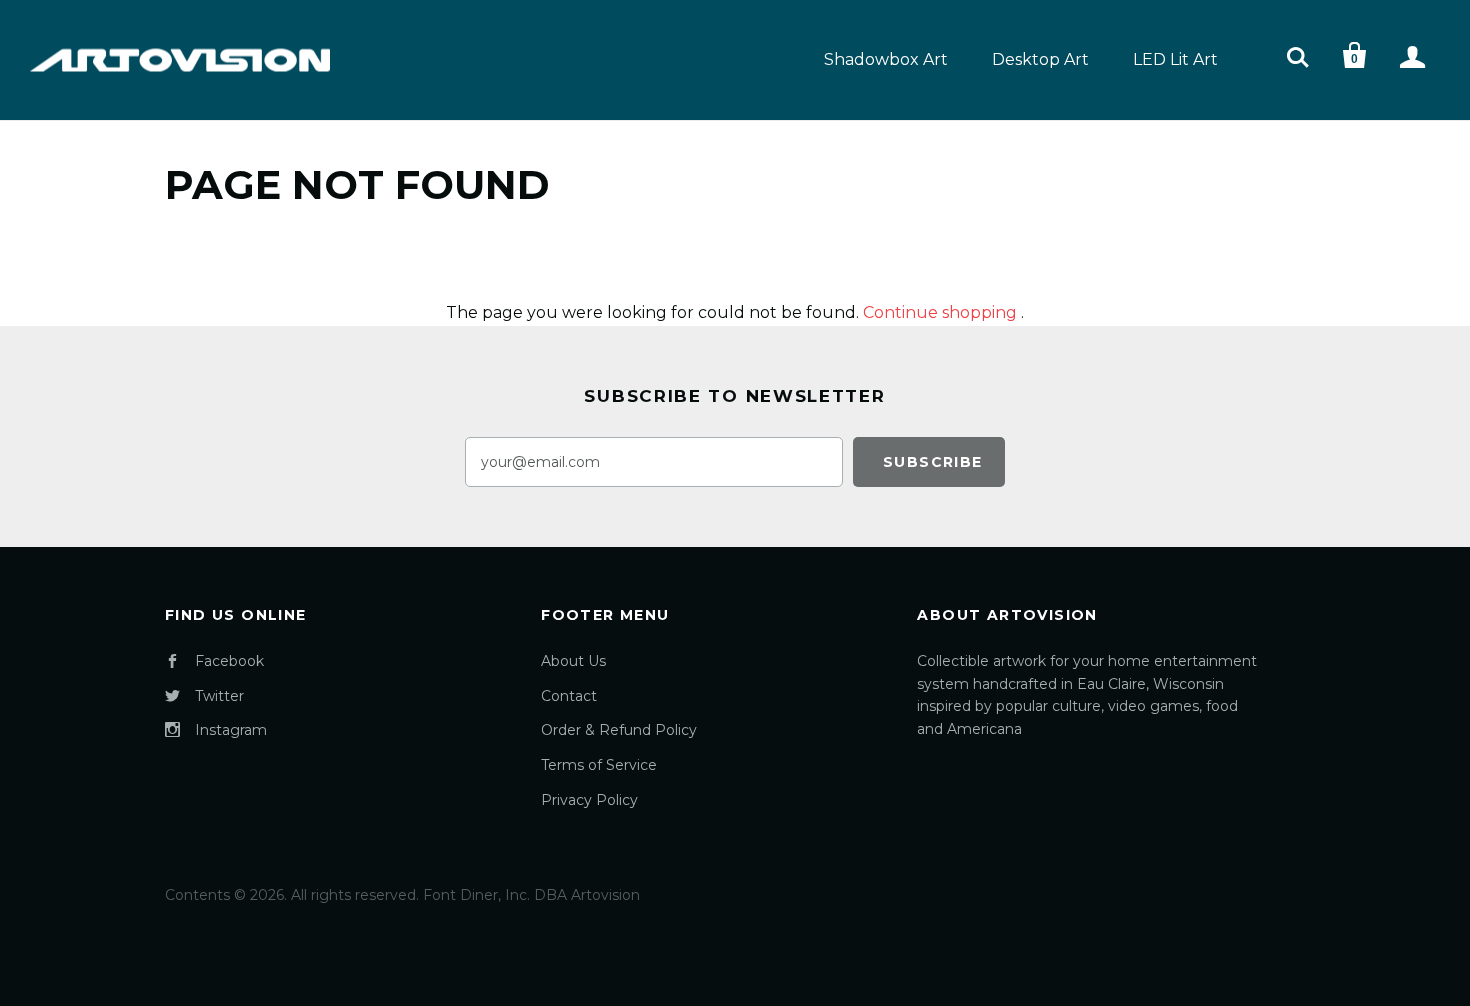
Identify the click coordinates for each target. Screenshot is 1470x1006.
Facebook (229, 661)
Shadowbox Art (886, 59)
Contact (569, 696)
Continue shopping (940, 312)
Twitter (219, 696)
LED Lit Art (1175, 59)
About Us (573, 661)
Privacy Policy (589, 800)
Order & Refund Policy (619, 730)
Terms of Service (599, 765)
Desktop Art (1040, 59)
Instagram (231, 730)
